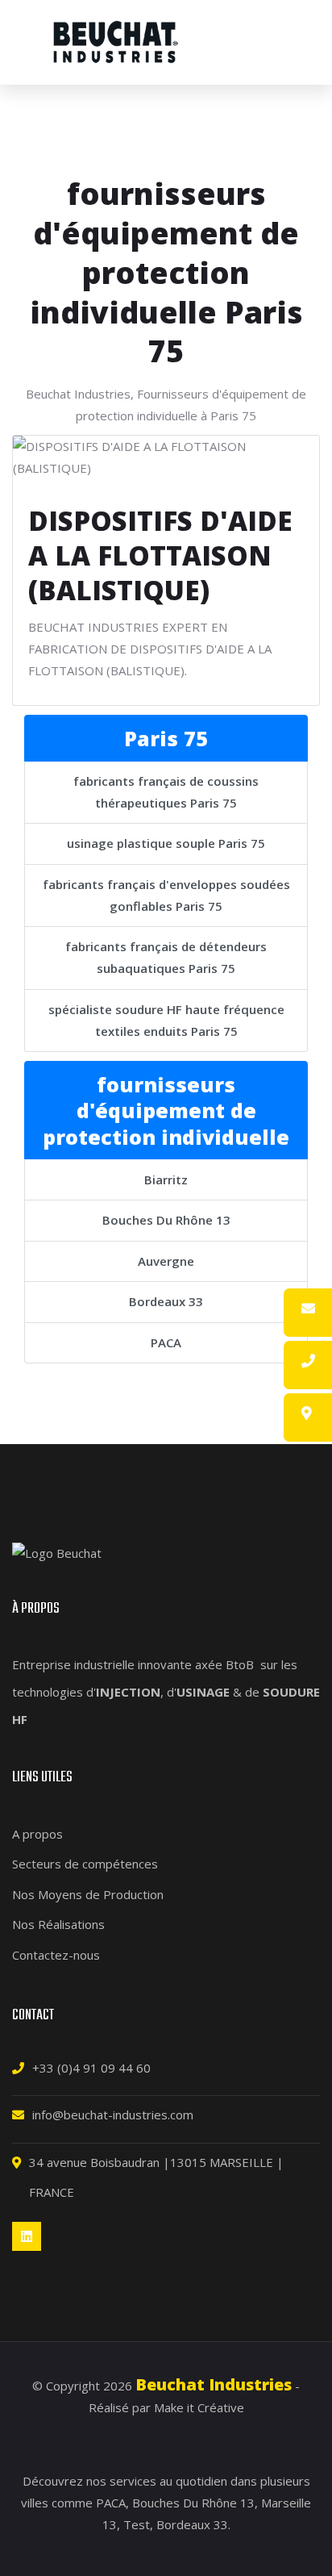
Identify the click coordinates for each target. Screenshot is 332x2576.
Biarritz (166, 1179)
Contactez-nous (56, 1955)
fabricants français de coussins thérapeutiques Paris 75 (166, 792)
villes (35, 2503)
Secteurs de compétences (85, 1864)
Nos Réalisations (58, 1924)
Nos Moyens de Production (88, 1894)
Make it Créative (199, 2407)
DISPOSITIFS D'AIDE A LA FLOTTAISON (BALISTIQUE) (160, 555)
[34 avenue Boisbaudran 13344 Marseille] (307, 1413)
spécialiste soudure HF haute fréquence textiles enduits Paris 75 (166, 1020)
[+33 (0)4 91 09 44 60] (308, 1361)
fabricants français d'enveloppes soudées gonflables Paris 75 (166, 895)
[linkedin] (27, 2236)
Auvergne (166, 1261)
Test (137, 2524)
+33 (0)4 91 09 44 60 (91, 2068)
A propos (37, 1834)
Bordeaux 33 (166, 1301)
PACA (166, 1342)
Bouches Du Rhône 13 (166, 1220)
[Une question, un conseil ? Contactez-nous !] (308, 1309)
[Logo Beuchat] (116, 42)
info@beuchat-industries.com (113, 2115)
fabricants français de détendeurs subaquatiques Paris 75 (166, 957)
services (133, 2481)
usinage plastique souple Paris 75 (166, 843)
